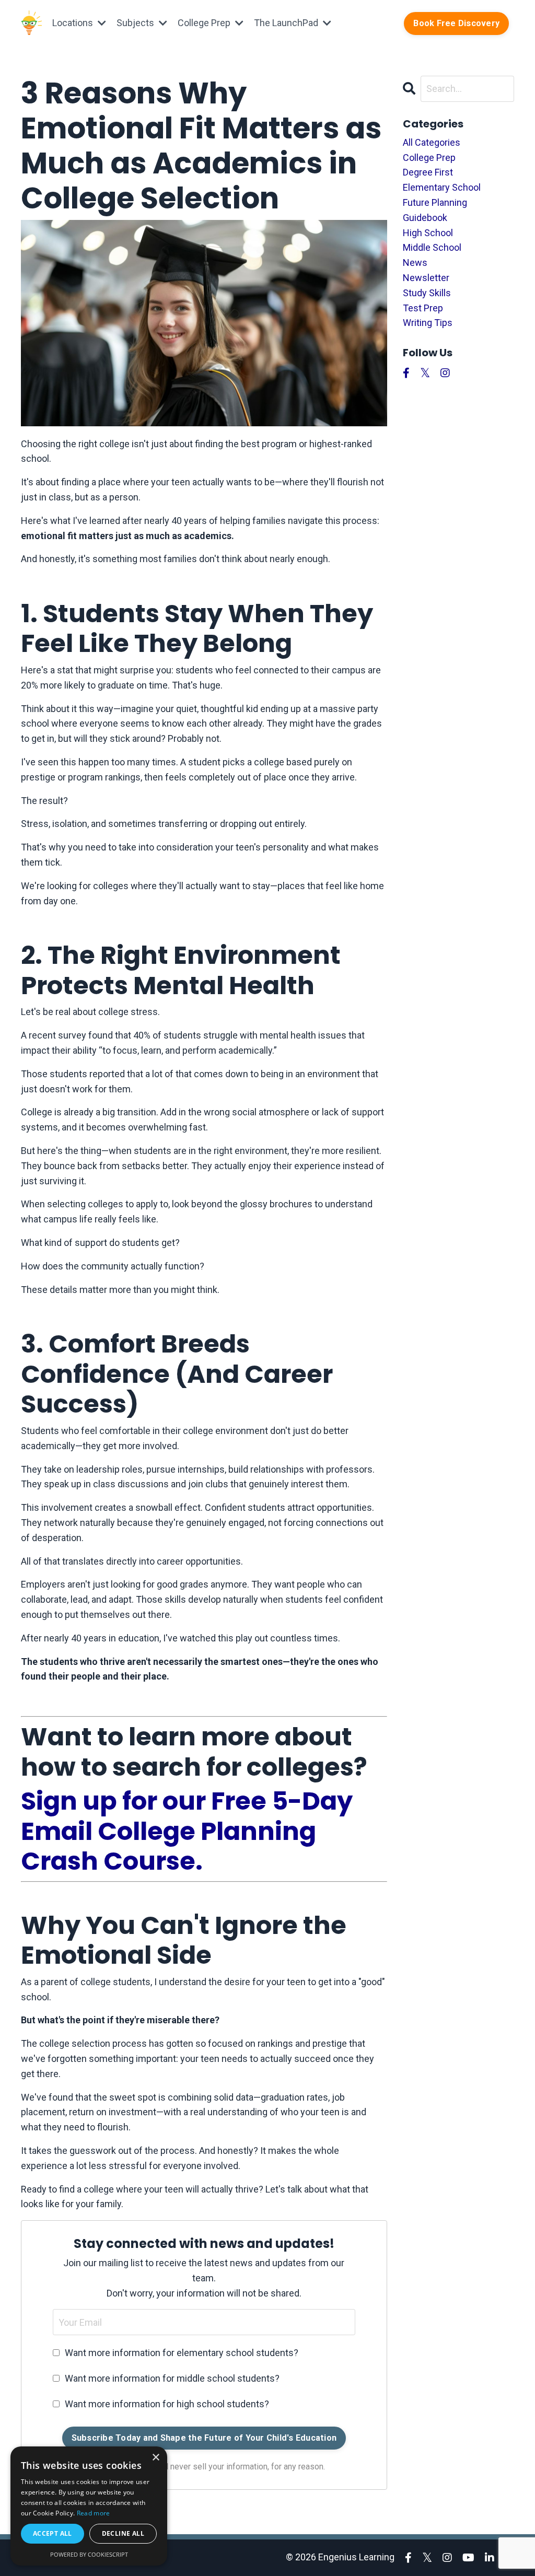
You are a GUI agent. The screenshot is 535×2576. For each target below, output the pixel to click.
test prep (423, 308)
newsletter (426, 278)
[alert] (89, 2506)
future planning (435, 202)
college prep (429, 158)
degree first (428, 172)
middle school (432, 247)
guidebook (425, 218)
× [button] (155, 2458)
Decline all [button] (123, 2533)
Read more (94, 2513)
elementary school (442, 187)
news (415, 263)
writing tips (428, 323)
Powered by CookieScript (89, 2554)
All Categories (432, 142)
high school (428, 233)
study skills (427, 293)
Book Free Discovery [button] (456, 23)
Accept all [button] (53, 2533)
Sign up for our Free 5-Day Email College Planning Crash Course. (187, 1831)
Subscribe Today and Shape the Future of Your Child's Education (204, 2438)
